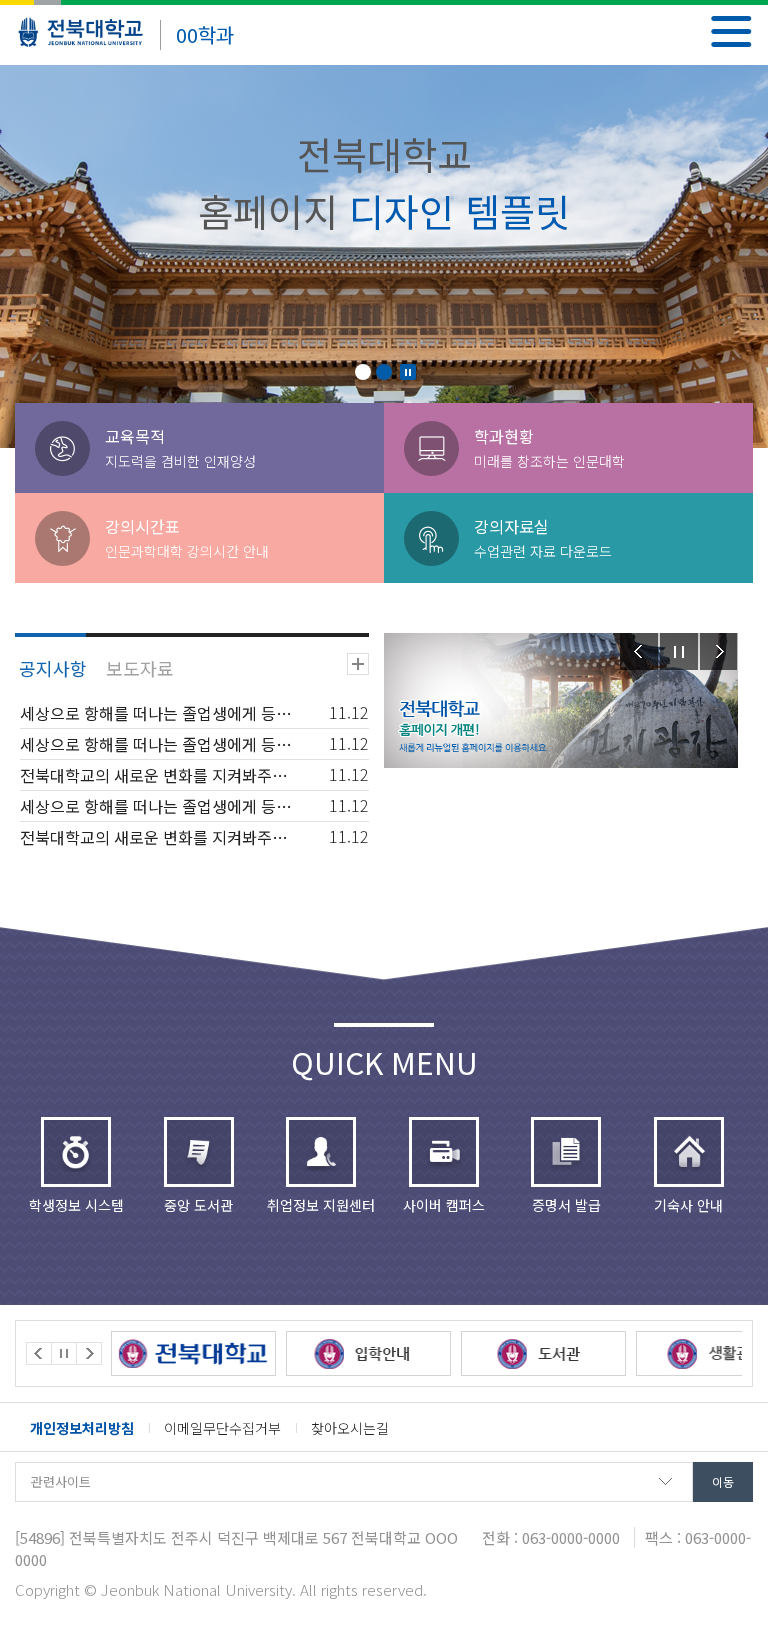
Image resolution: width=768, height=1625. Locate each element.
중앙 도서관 (198, 1205)
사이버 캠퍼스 (444, 1205)
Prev (639, 651)
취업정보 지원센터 (321, 1205)
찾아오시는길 (350, 1428)
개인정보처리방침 (82, 1428)
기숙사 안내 (688, 1205)
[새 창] (202, 1353)
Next (719, 651)
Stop (408, 372)
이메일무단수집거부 (222, 1428)
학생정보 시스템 (76, 1205)
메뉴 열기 (731, 31)
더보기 (358, 664)
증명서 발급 (566, 1205)
